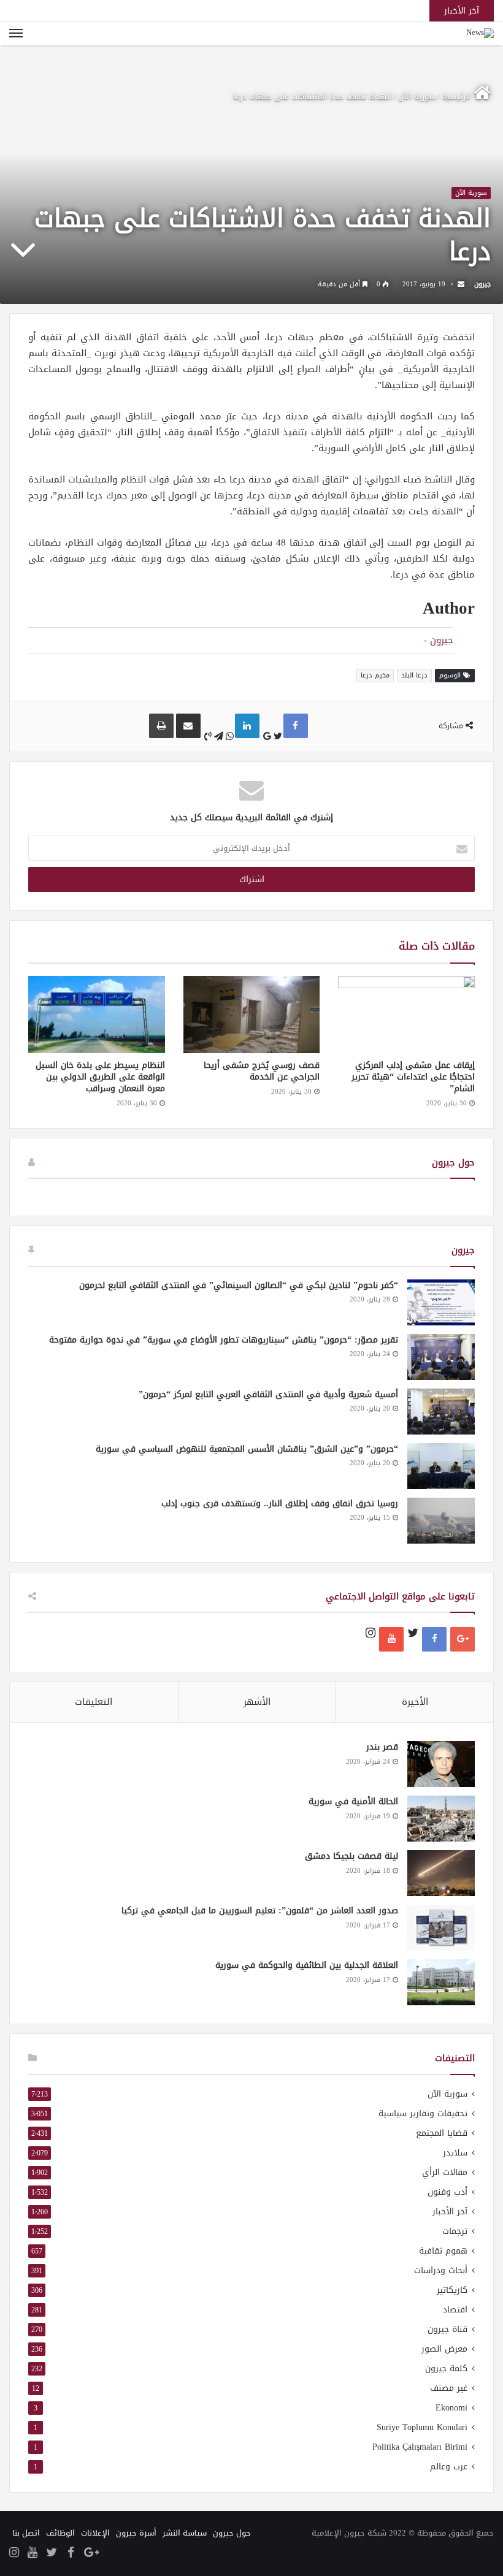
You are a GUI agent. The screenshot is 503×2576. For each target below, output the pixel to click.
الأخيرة (415, 1702)
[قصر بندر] (441, 1764)
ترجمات (455, 2231)
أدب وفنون (447, 2192)
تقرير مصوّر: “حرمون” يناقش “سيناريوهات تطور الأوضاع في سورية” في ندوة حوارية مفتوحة (224, 1340)
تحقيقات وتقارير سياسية (423, 2113)
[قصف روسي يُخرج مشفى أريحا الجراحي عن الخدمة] (252, 1015)
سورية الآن (417, 97)
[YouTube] (391, 1639)
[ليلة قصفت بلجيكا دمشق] (441, 1873)
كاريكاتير (452, 2290)
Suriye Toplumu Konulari (422, 2427)
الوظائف (60, 2533)
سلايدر (455, 2153)
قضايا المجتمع (442, 2133)
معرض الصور (444, 2349)
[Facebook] (434, 1639)
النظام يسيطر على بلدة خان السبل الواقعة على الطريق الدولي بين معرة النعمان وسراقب (100, 1077)
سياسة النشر (185, 2533)
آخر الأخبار (450, 2212)
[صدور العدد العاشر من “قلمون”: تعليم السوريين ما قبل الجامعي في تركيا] (441, 1928)
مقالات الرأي (445, 2172)
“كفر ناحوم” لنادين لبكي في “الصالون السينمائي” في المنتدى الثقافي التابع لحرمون (239, 1285)
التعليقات (94, 1702)
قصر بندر (382, 1747)
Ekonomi (451, 2408)
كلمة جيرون (446, 2368)
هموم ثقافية (443, 2251)
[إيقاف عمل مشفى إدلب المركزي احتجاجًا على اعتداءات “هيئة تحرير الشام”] (406, 1015)
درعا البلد (414, 675)
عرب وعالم (449, 2467)
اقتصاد (455, 2310)
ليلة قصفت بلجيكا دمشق (351, 1856)
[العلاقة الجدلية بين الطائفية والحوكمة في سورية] (441, 1982)
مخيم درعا (375, 675)
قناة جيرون (447, 2329)
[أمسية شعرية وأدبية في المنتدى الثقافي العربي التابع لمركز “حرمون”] (441, 1412)
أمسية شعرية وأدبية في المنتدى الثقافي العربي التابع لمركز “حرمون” (268, 1394)
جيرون (482, 284)
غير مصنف (449, 2388)
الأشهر (257, 1702)
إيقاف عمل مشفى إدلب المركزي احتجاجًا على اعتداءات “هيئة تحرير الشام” (413, 1077)
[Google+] (463, 1639)
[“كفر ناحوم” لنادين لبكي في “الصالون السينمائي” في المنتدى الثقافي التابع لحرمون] (441, 1302)
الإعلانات (95, 2533)
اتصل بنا (26, 2533)
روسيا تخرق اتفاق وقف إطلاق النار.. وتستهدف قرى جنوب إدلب (280, 1503)
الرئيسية (458, 97)
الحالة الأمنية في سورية (353, 1801)
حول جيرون (232, 2533)
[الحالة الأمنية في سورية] (441, 1819)
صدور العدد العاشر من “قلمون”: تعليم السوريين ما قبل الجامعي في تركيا (260, 1911)
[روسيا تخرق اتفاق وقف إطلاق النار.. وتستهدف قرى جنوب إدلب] (441, 1521)
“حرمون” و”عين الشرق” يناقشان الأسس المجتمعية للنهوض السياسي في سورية (247, 1449)
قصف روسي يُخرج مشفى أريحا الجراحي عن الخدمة (262, 1071)
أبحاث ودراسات (441, 2270)
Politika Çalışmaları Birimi (420, 2447)
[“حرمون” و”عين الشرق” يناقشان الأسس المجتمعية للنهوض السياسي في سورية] (441, 1466)
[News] (480, 34)
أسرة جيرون (136, 2533)
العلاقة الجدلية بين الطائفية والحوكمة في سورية (307, 1965)
